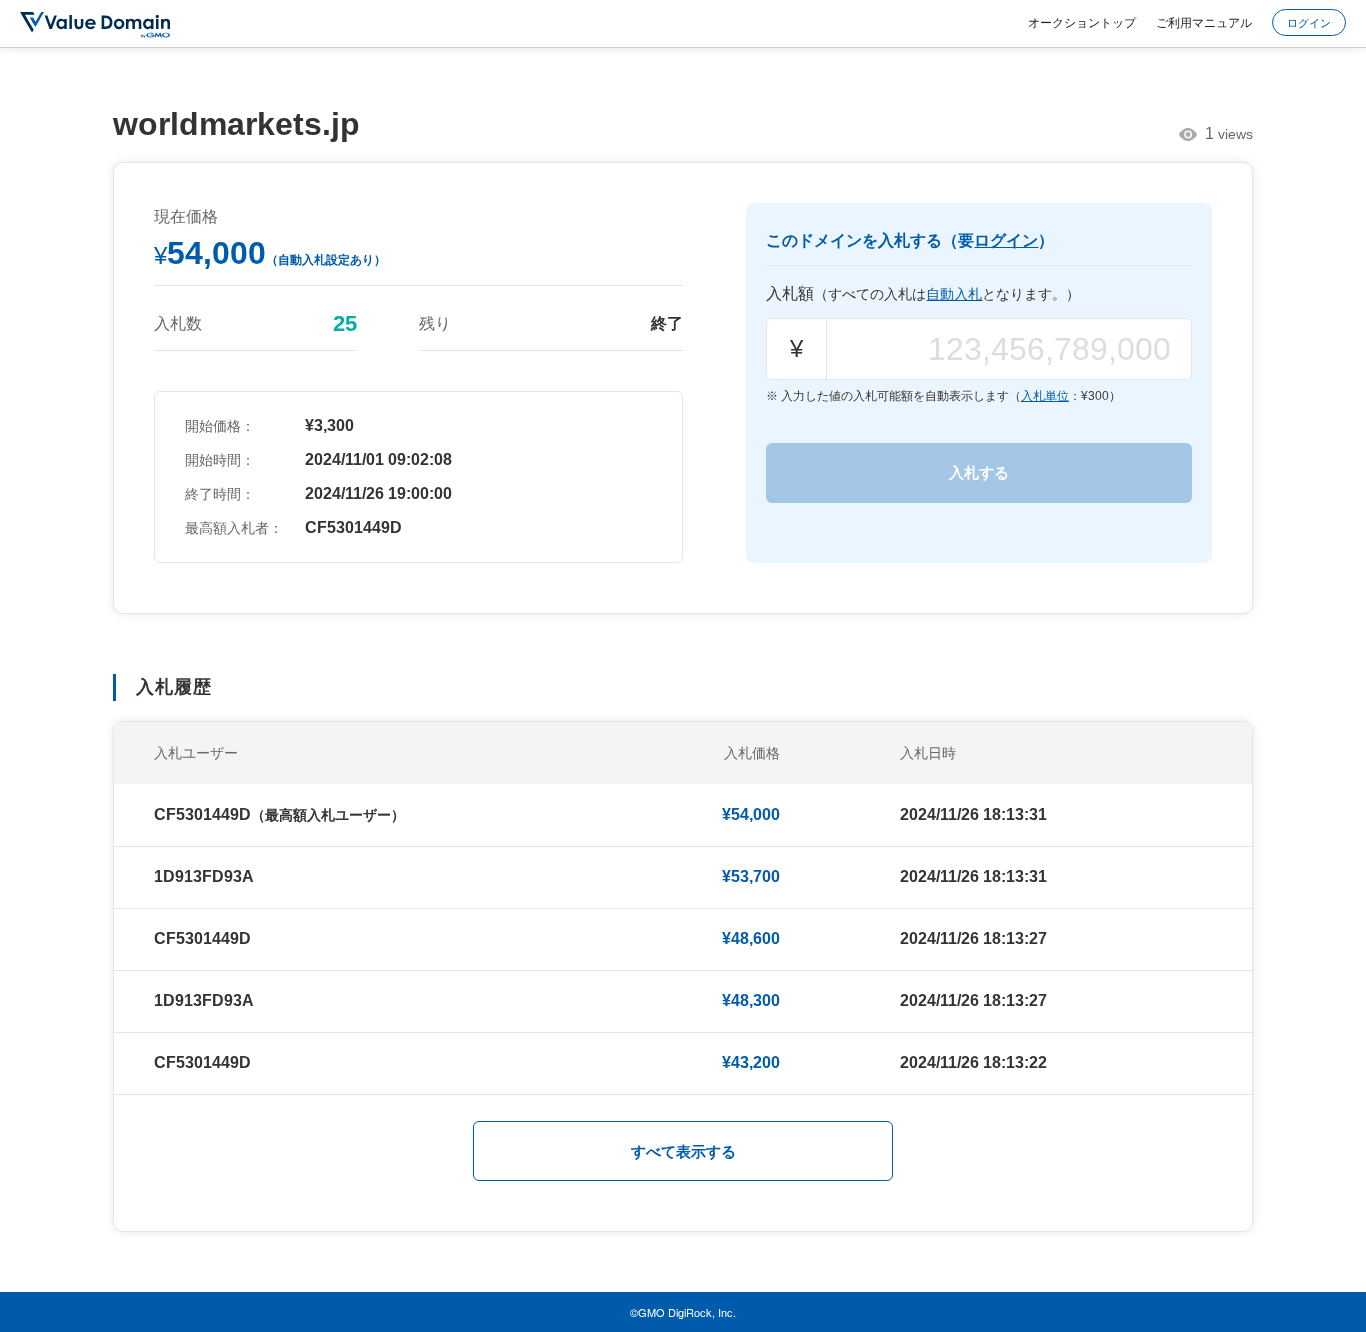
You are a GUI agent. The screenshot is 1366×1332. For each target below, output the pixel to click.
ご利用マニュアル (1204, 21)
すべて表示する (683, 1151)
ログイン (1309, 22)
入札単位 (1045, 396)
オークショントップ (1082, 21)
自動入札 (954, 294)
